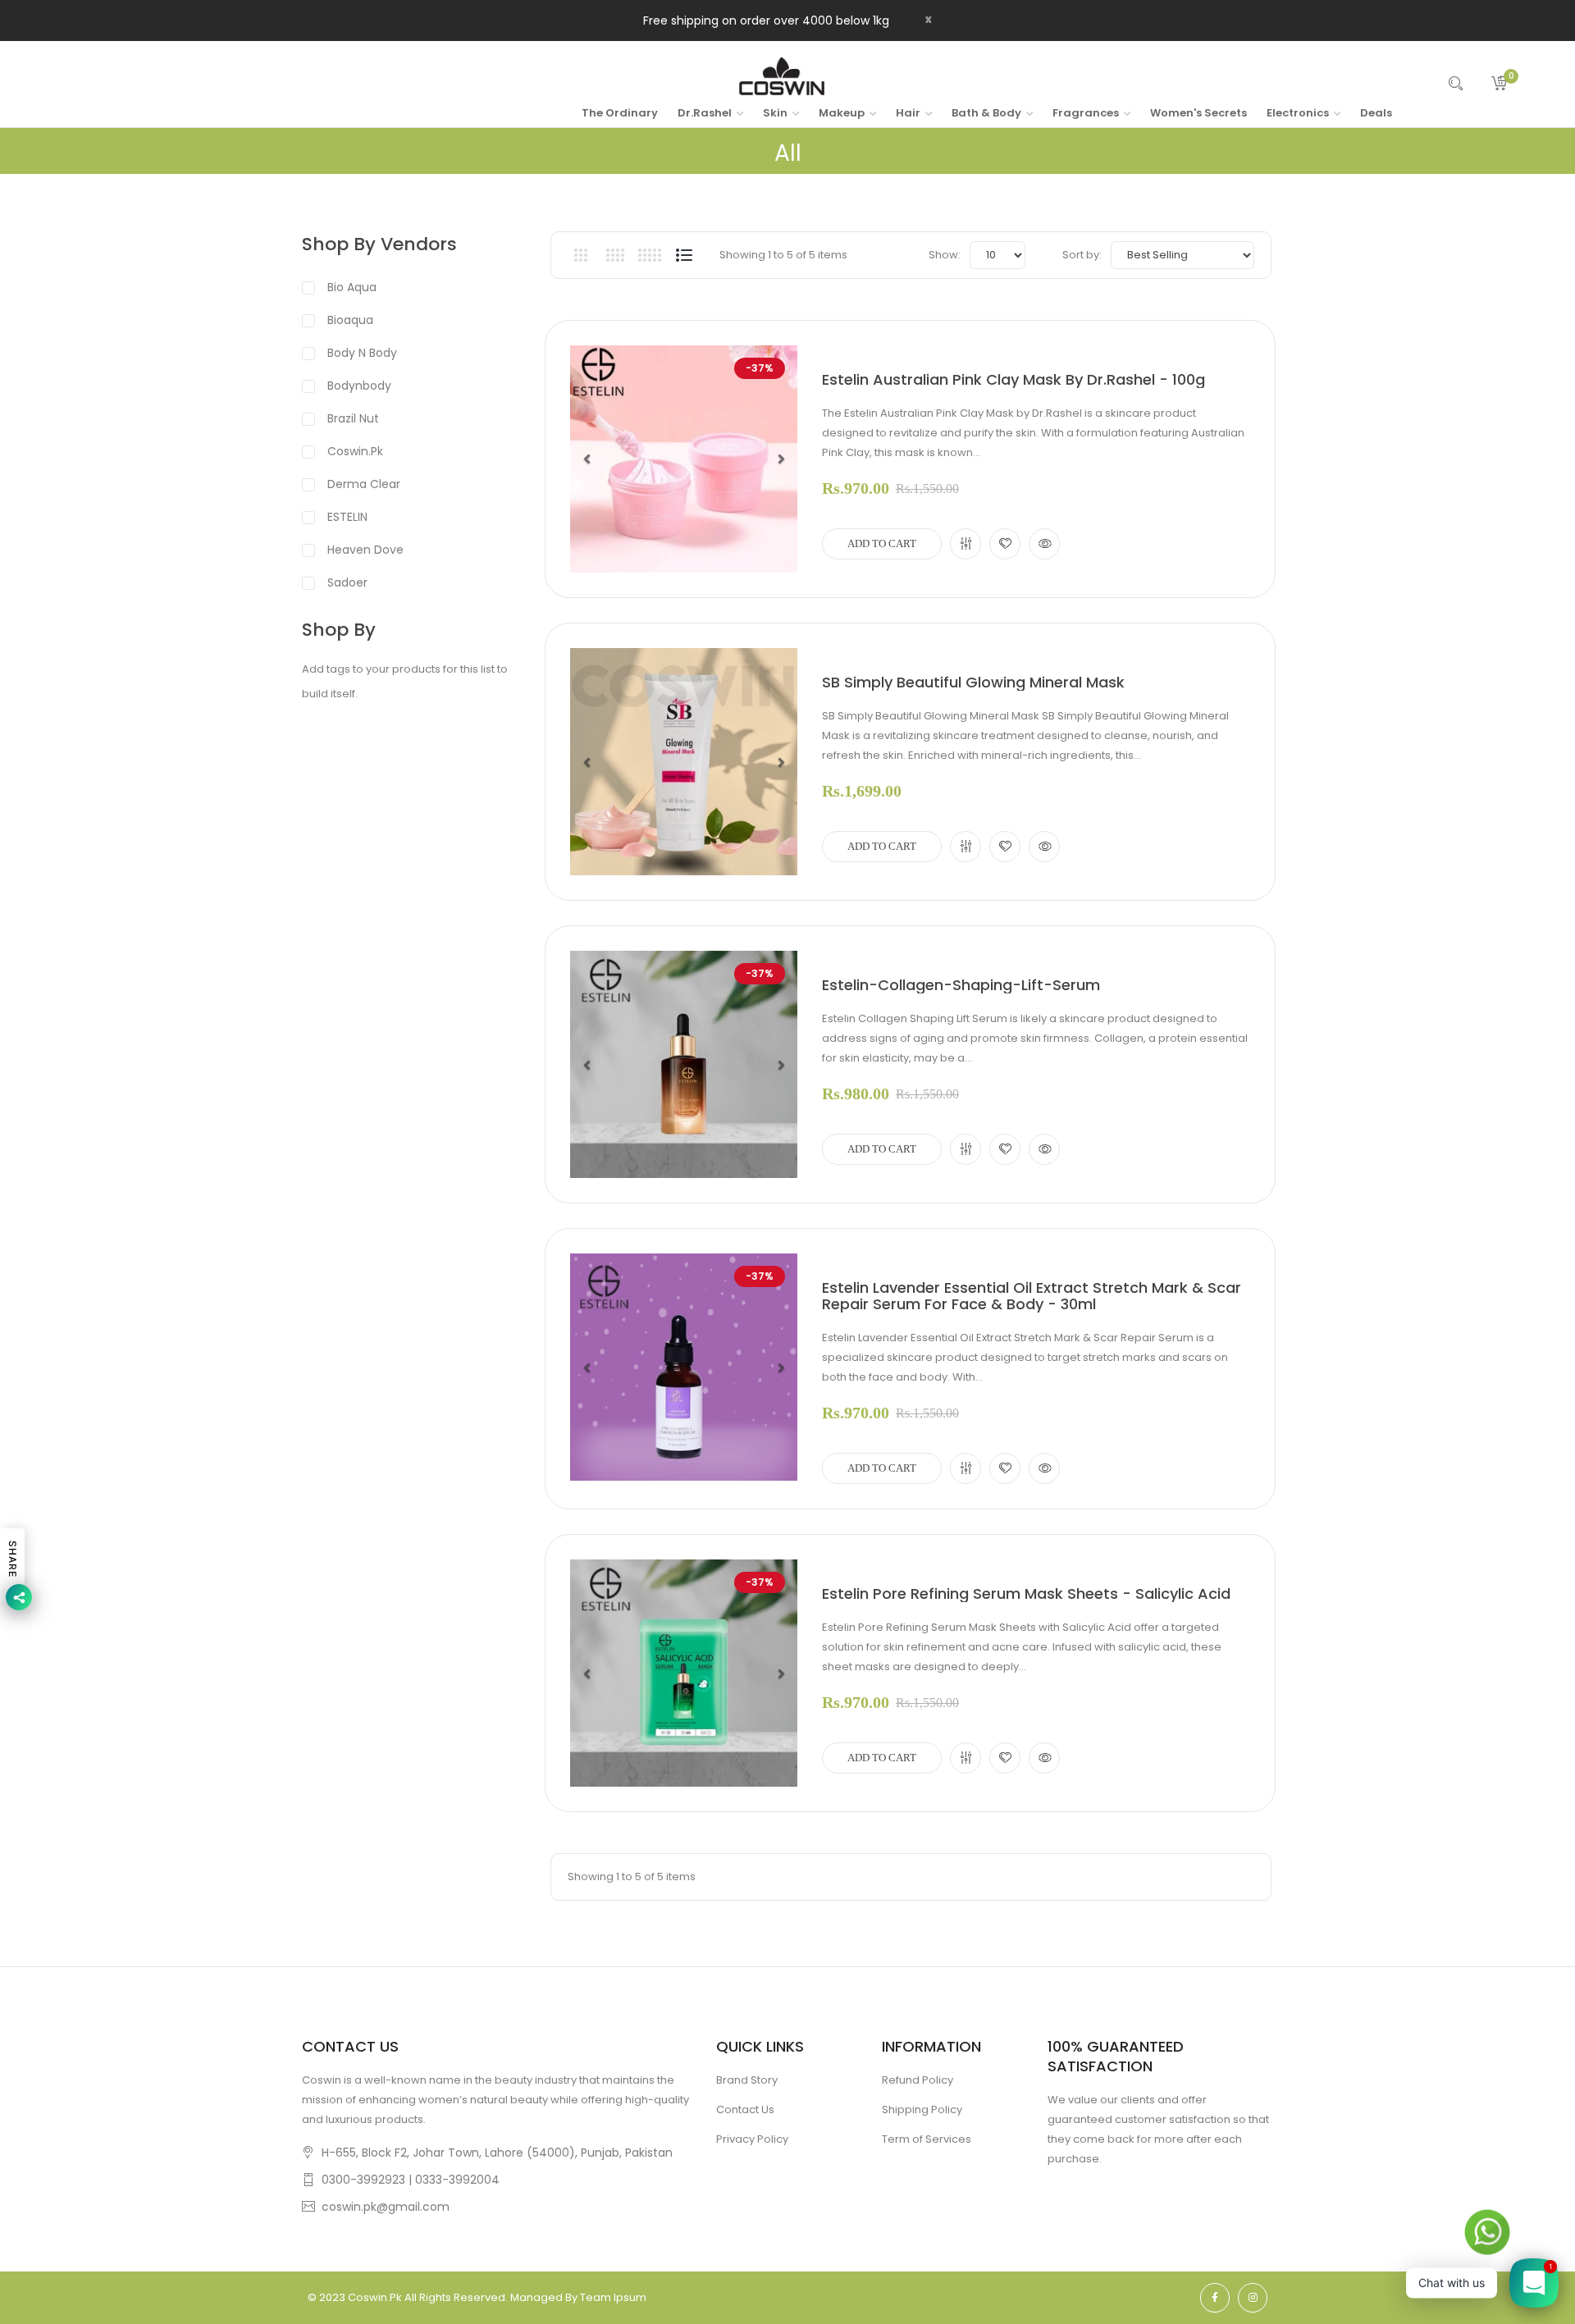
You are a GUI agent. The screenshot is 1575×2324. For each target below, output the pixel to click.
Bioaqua (350, 320)
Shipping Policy (922, 2109)
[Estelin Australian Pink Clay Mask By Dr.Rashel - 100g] (684, 459)
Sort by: (1082, 255)
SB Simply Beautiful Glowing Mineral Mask (973, 683)
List (684, 255)
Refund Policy (918, 2080)
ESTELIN (347, 517)
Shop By (339, 630)
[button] (587, 459)
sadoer (347, 582)
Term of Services (927, 2139)
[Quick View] (1044, 544)
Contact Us (745, 2109)
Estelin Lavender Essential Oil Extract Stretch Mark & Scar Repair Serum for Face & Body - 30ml (1032, 1296)
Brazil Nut (353, 418)
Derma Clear (364, 484)
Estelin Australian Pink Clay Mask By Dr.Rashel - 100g (1013, 380)
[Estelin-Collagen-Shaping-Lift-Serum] (684, 1064)
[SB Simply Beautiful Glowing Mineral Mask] (684, 762)
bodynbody (359, 386)
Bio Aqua (352, 287)
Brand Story (747, 2080)
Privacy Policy (752, 2139)
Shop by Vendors (379, 244)
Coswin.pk (355, 451)
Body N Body (362, 353)
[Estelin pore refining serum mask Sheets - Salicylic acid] (684, 1673)
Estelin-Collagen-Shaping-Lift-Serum (961, 985)
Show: (945, 255)
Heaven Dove (365, 550)
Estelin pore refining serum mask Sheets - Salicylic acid (1026, 1594)
